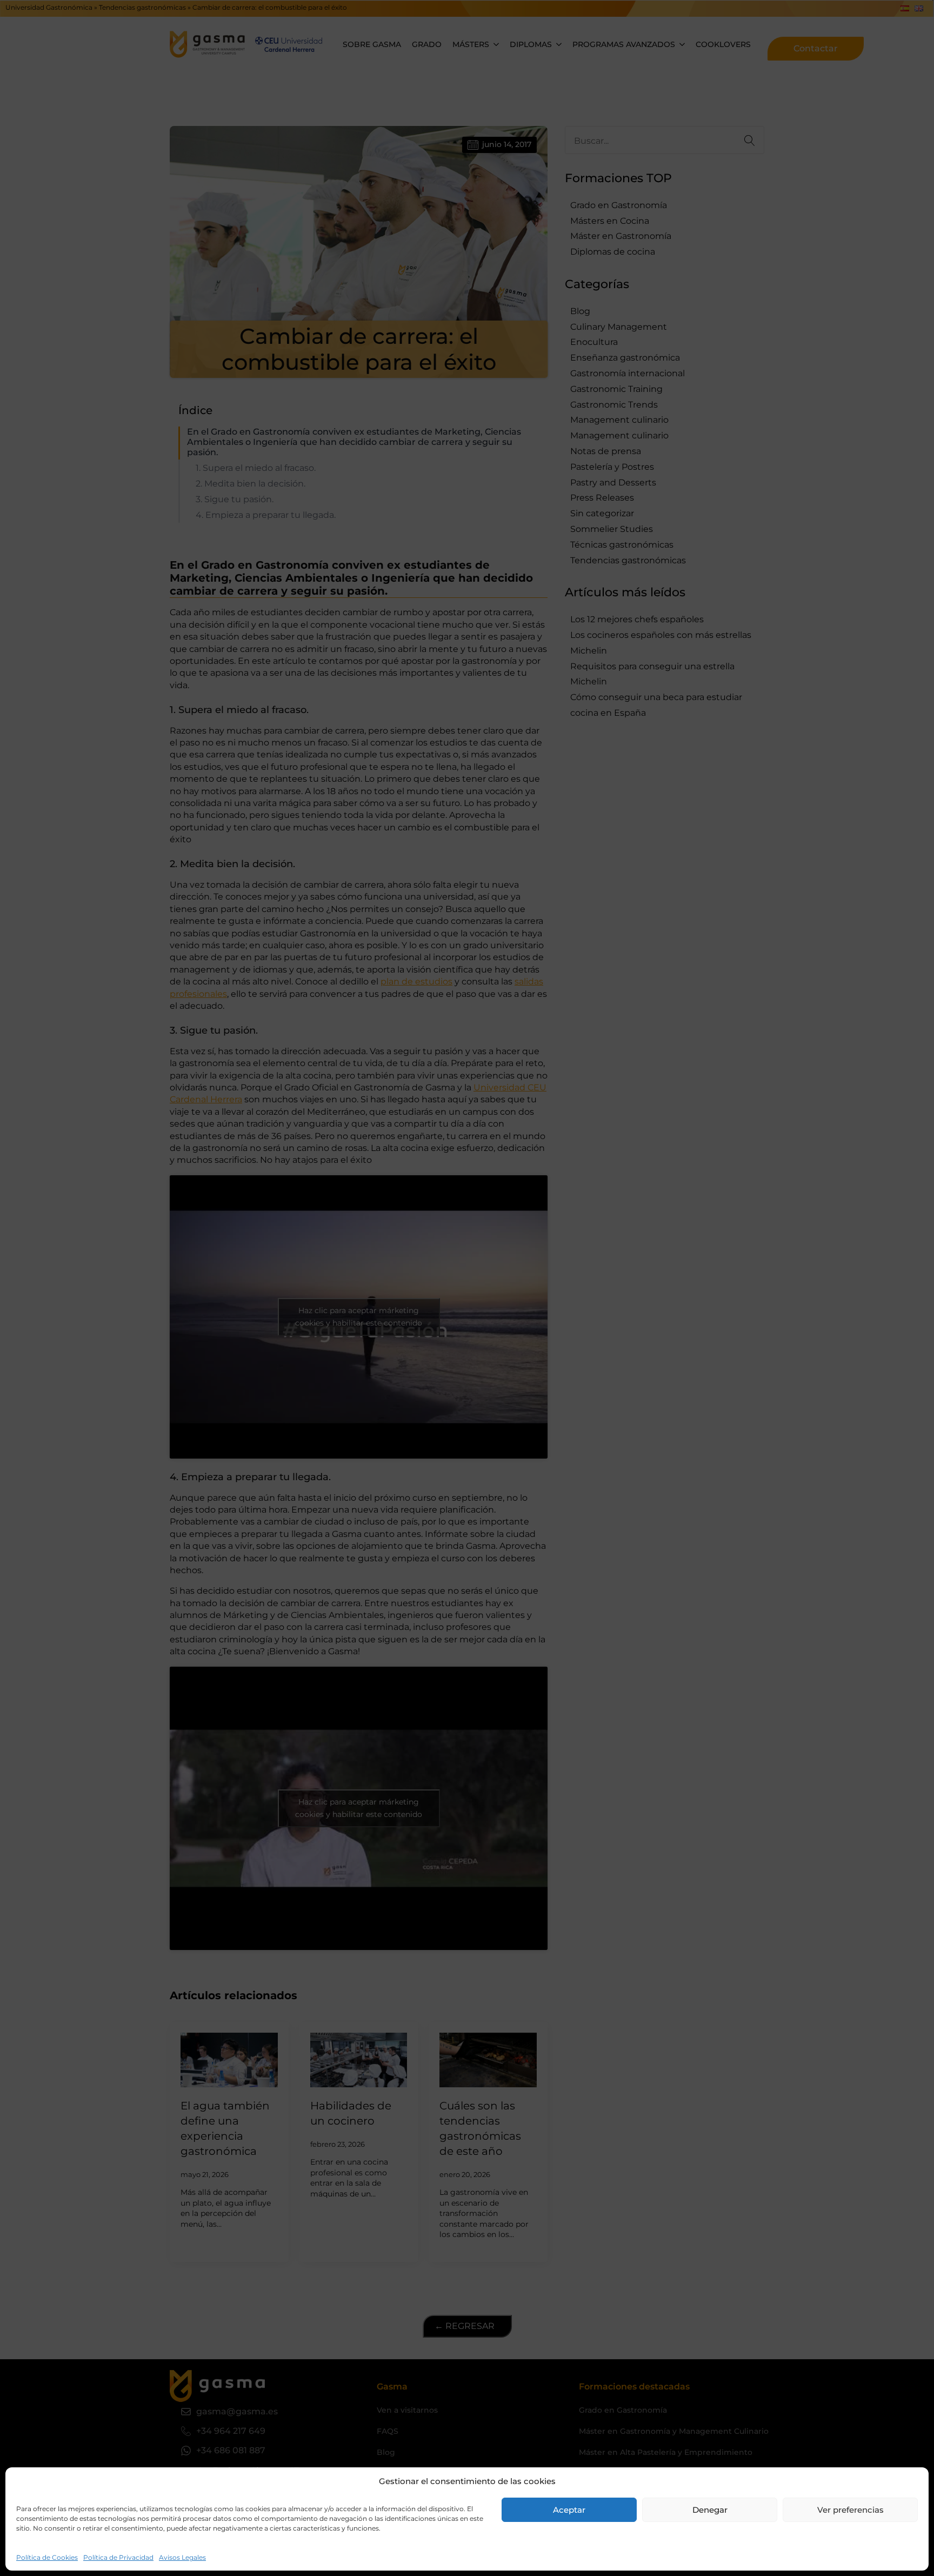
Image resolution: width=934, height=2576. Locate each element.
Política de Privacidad (118, 2557)
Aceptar (569, 2510)
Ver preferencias (850, 2510)
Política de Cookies (47, 2557)
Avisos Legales (182, 2557)
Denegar (710, 2510)
